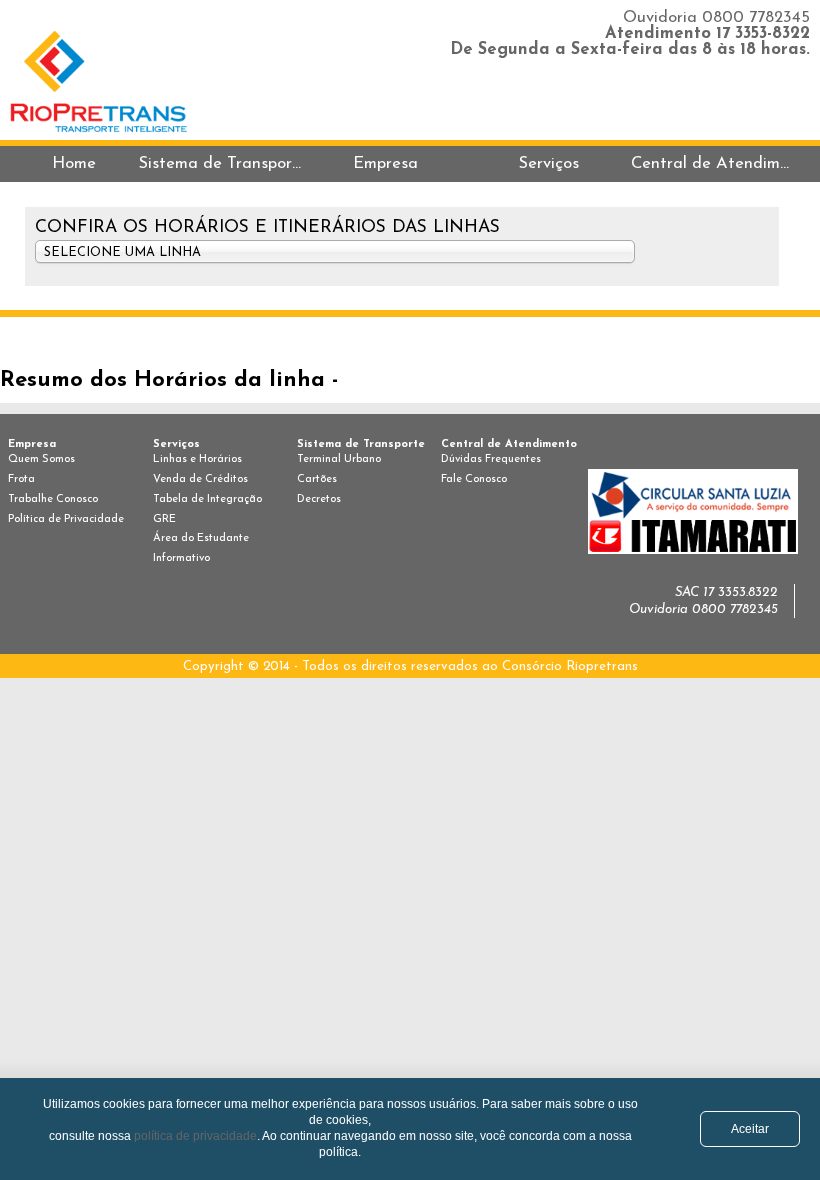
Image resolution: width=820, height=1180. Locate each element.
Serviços (549, 164)
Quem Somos (41, 459)
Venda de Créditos (200, 479)
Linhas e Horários (197, 459)
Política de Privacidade (66, 519)
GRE (164, 519)
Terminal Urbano (339, 459)
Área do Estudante (201, 538)
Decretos (319, 499)
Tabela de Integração (207, 499)
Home (74, 164)
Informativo (181, 558)
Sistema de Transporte (221, 164)
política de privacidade (195, 1135)
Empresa (385, 164)
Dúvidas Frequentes (491, 459)
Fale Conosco (474, 479)
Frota (21, 479)
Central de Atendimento (713, 164)
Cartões (317, 479)
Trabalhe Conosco (53, 499)
